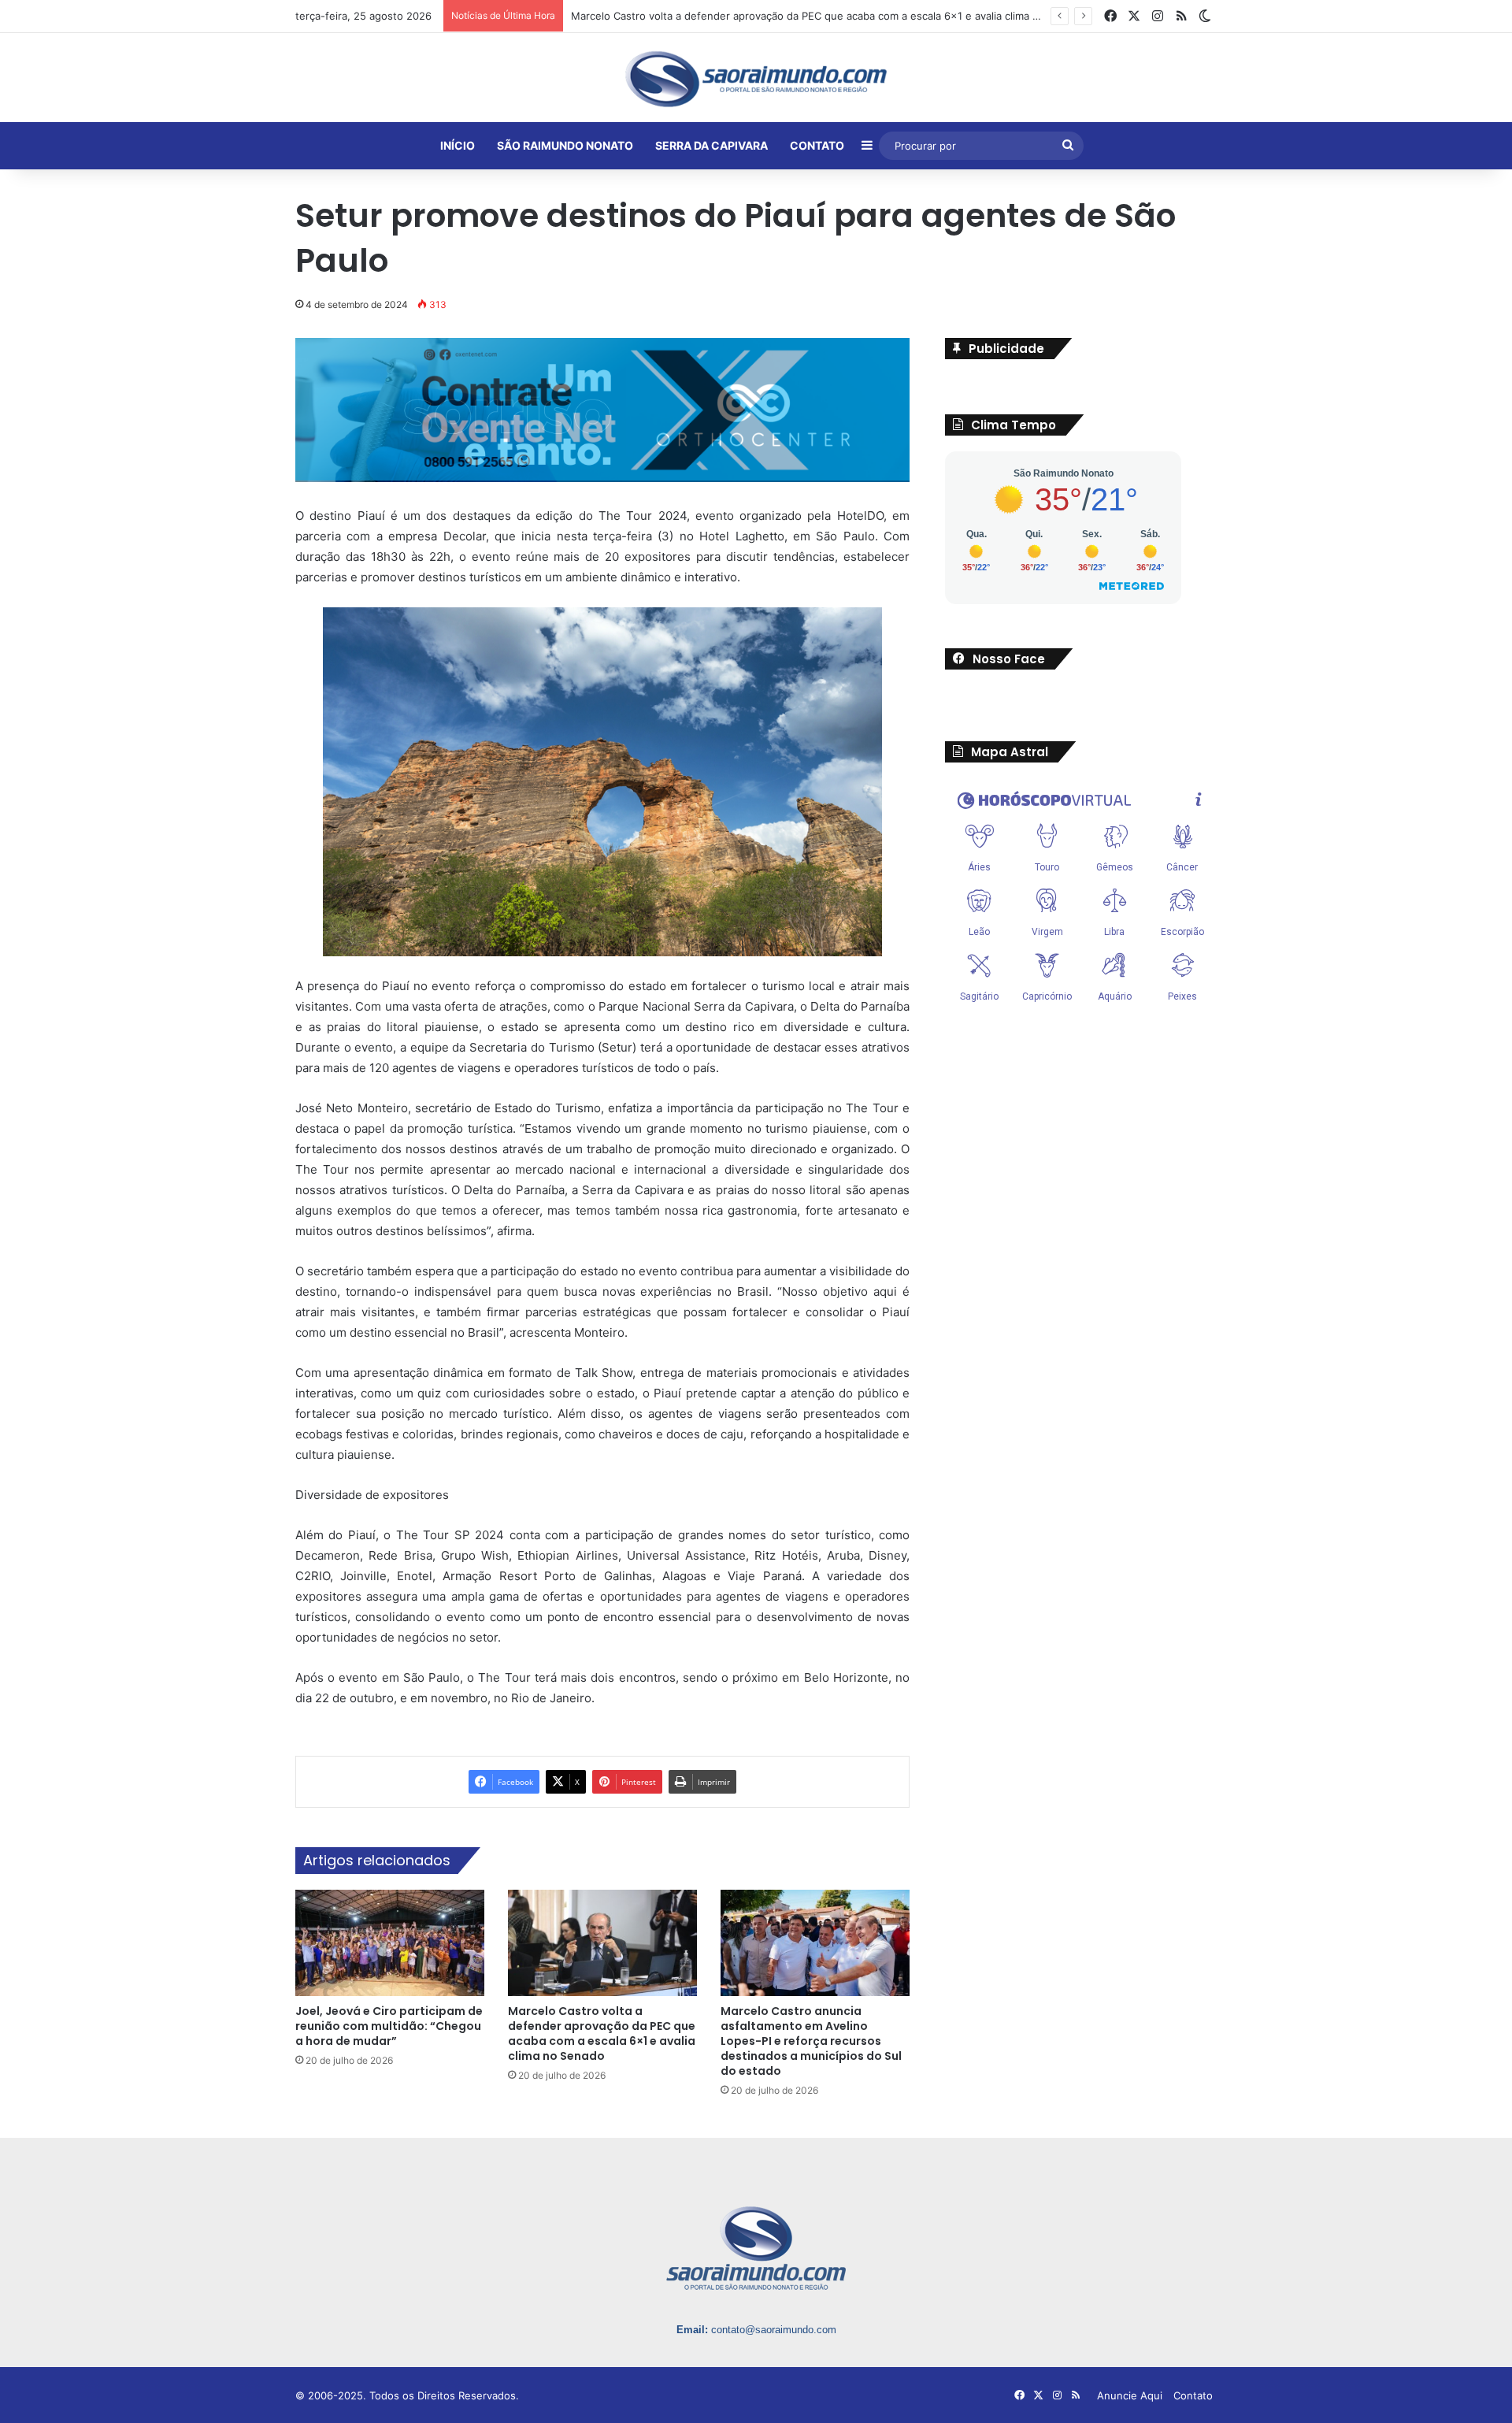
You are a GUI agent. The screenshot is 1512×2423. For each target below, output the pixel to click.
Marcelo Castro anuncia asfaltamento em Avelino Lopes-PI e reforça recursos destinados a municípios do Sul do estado (811, 2041)
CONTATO (817, 145)
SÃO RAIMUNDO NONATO (565, 145)
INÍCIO (458, 145)
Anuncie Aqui (1130, 2395)
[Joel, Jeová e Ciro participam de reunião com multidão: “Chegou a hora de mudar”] (390, 1943)
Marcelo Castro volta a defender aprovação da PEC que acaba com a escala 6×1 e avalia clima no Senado (602, 2033)
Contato (1193, 2395)
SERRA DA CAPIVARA (712, 145)
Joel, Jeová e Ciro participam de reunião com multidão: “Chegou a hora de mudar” (389, 2026)
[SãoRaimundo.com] (756, 79)
